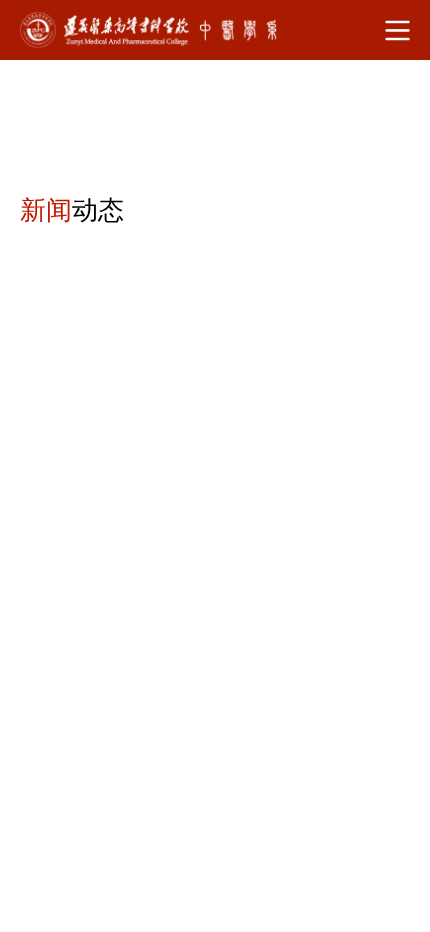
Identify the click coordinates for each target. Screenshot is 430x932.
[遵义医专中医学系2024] (151, 30)
